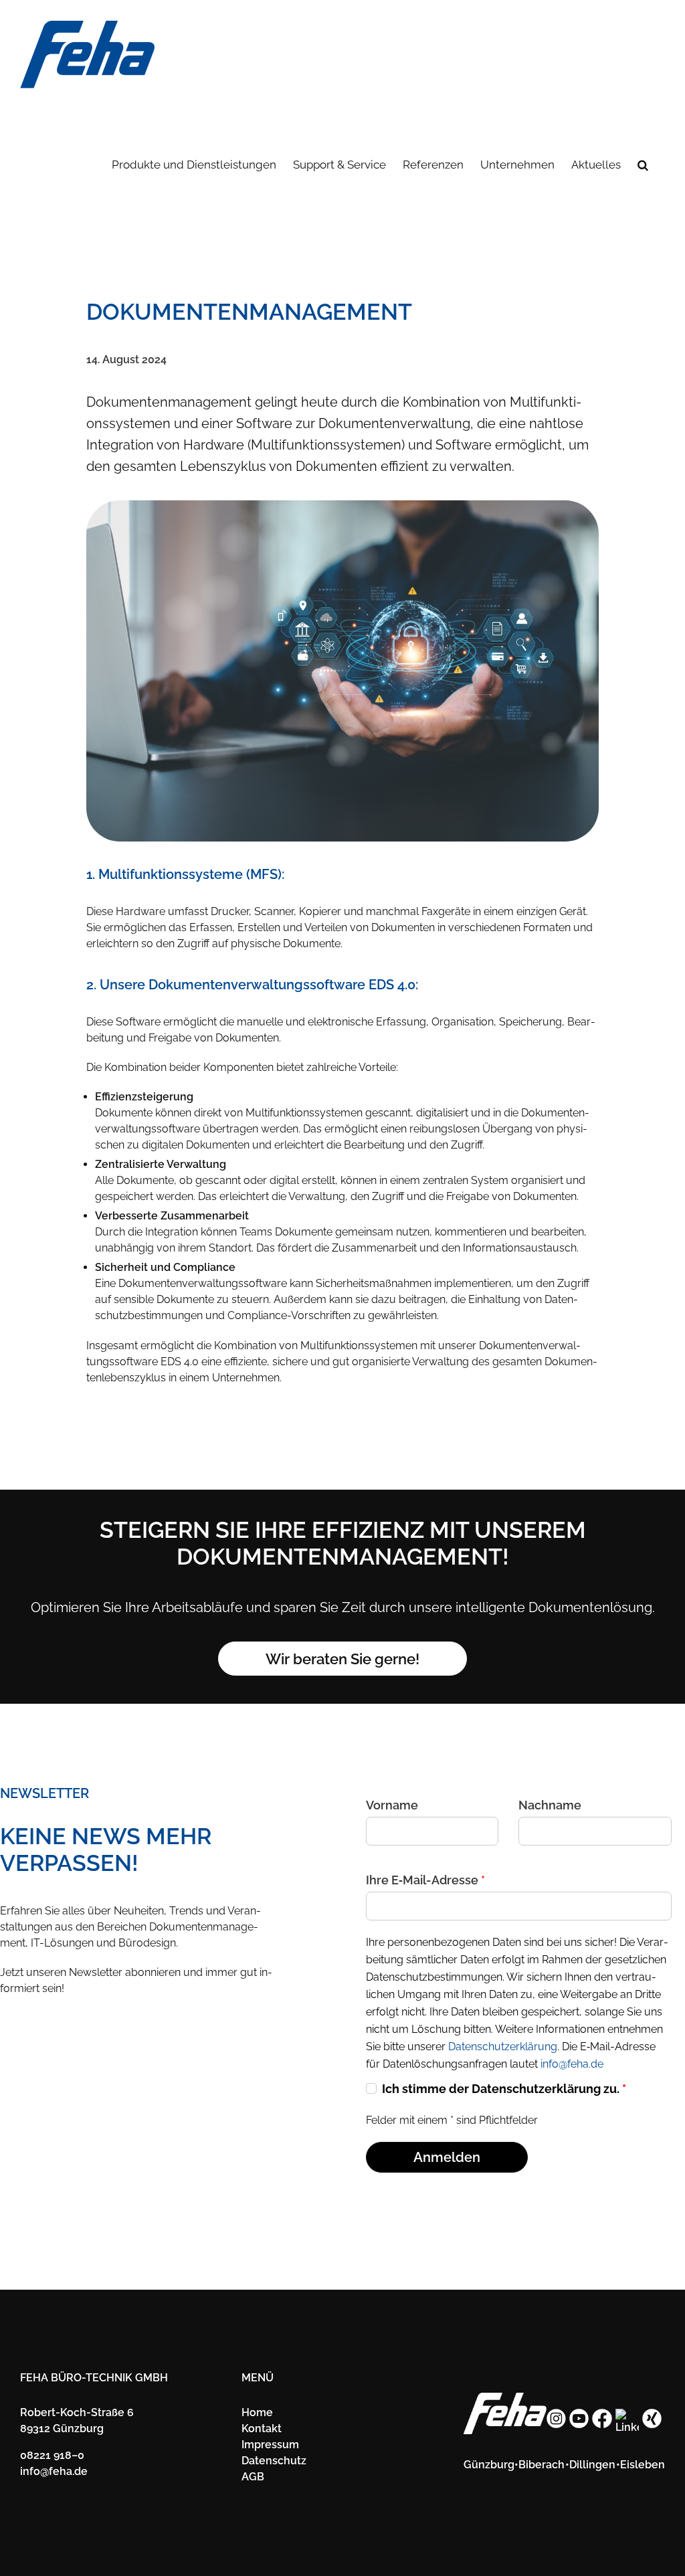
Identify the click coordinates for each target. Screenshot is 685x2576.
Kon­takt (262, 2429)
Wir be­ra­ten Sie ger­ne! (342, 1659)
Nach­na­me (550, 1805)
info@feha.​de (572, 2064)
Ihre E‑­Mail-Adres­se (425, 1880)
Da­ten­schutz (274, 2461)
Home (257, 2412)
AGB (253, 2477)
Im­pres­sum (270, 2445)
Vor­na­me (392, 1805)
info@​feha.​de (54, 2471)
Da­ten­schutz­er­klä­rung (503, 2047)
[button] (643, 164)
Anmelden (447, 2157)
